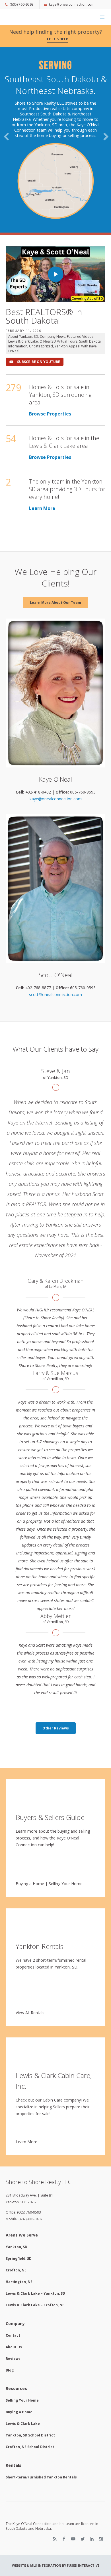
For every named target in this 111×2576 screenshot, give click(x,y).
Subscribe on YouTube (39, 305)
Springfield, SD (19, 2202)
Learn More (42, 452)
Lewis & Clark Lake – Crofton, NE (35, 2249)
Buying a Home (30, 1827)
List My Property (55, 137)
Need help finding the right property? (55, 35)
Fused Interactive (83, 2509)
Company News (53, 280)
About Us (14, 2290)
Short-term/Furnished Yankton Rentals (41, 2420)
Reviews (13, 2302)
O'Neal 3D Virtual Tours (58, 285)
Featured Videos (80, 280)
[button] (6, 141)
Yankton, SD (17, 2190)
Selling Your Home (66, 1827)
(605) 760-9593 (22, 4)
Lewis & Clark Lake (23, 285)
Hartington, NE (19, 2225)
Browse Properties (50, 357)
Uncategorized (41, 290)
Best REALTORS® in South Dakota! (44, 260)
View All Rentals (30, 1956)
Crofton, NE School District (30, 2390)
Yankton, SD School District (30, 2379)
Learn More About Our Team (55, 546)
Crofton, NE (16, 2214)
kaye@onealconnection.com (72, 4)
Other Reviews (56, 1671)
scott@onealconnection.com (55, 938)
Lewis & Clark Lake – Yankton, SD (35, 2237)
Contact (13, 2279)
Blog (10, 2314)
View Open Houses (55, 119)
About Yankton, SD (23, 280)
